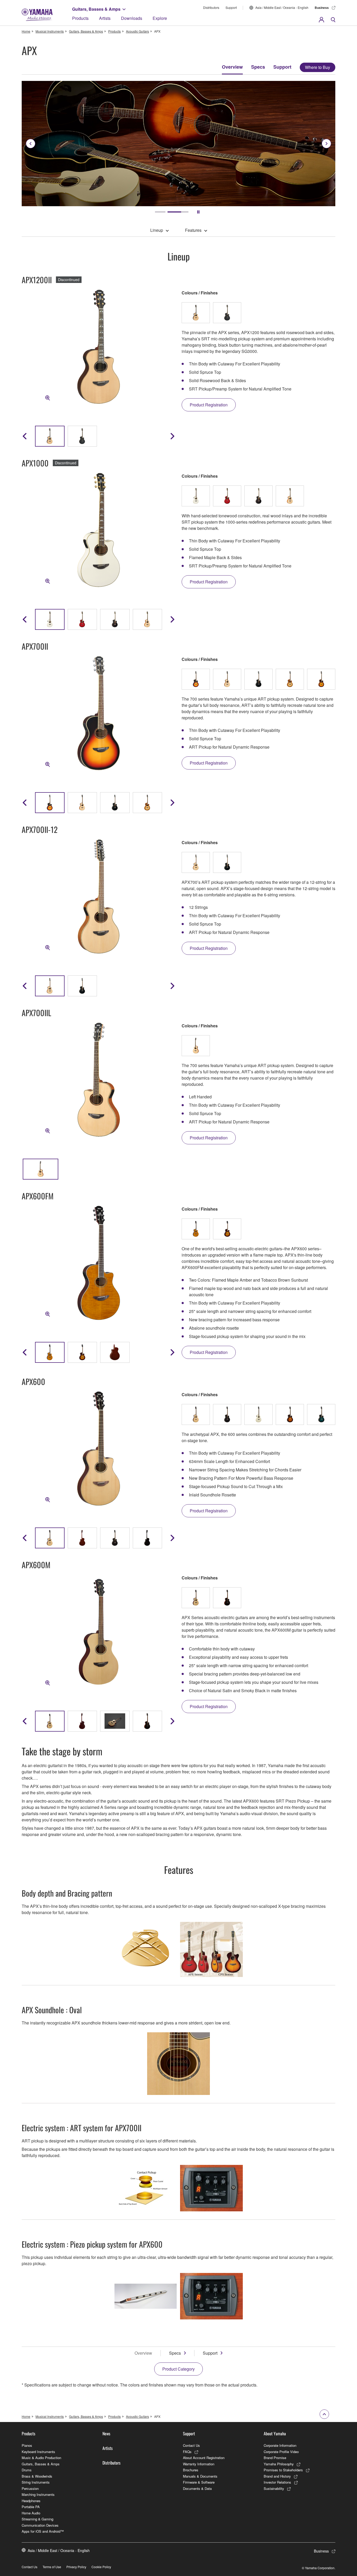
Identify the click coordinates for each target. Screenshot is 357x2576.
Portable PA (31, 2507)
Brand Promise (275, 2458)
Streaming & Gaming (38, 2519)
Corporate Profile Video (281, 2452)
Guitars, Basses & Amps (96, 9)
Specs (258, 67)
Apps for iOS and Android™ (43, 2531)
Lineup (157, 230)
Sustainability (274, 2488)
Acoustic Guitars (137, 31)
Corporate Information (280, 2445)
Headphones (31, 2501)
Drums (27, 2470)
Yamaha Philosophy (279, 2464)
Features (193, 230)
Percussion (30, 2488)
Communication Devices (40, 2525)
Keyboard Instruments (38, 2452)
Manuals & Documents (200, 2476)
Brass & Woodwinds (37, 2476)
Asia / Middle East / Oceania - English (282, 7)
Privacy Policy (76, 2567)
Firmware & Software (199, 2482)
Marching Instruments (38, 2494)
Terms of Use (52, 2567)
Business (322, 8)
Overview (232, 67)
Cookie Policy (101, 2567)
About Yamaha (275, 2433)
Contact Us (191, 2445)
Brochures (191, 2470)
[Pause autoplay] (198, 212)
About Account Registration (204, 2458)
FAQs (187, 2452)
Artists (105, 18)
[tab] (165, 212)
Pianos (27, 2445)
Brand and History (277, 2476)
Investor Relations (277, 2482)
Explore (160, 18)
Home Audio (31, 2513)
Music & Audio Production (41, 2458)
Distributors (211, 7)
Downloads (132, 18)
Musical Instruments (50, 31)
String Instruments (36, 2482)
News (106, 2433)
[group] (50, 803)
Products (80, 18)
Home (26, 31)
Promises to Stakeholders (283, 2470)
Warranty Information (199, 2464)
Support (231, 7)
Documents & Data (197, 2488)
